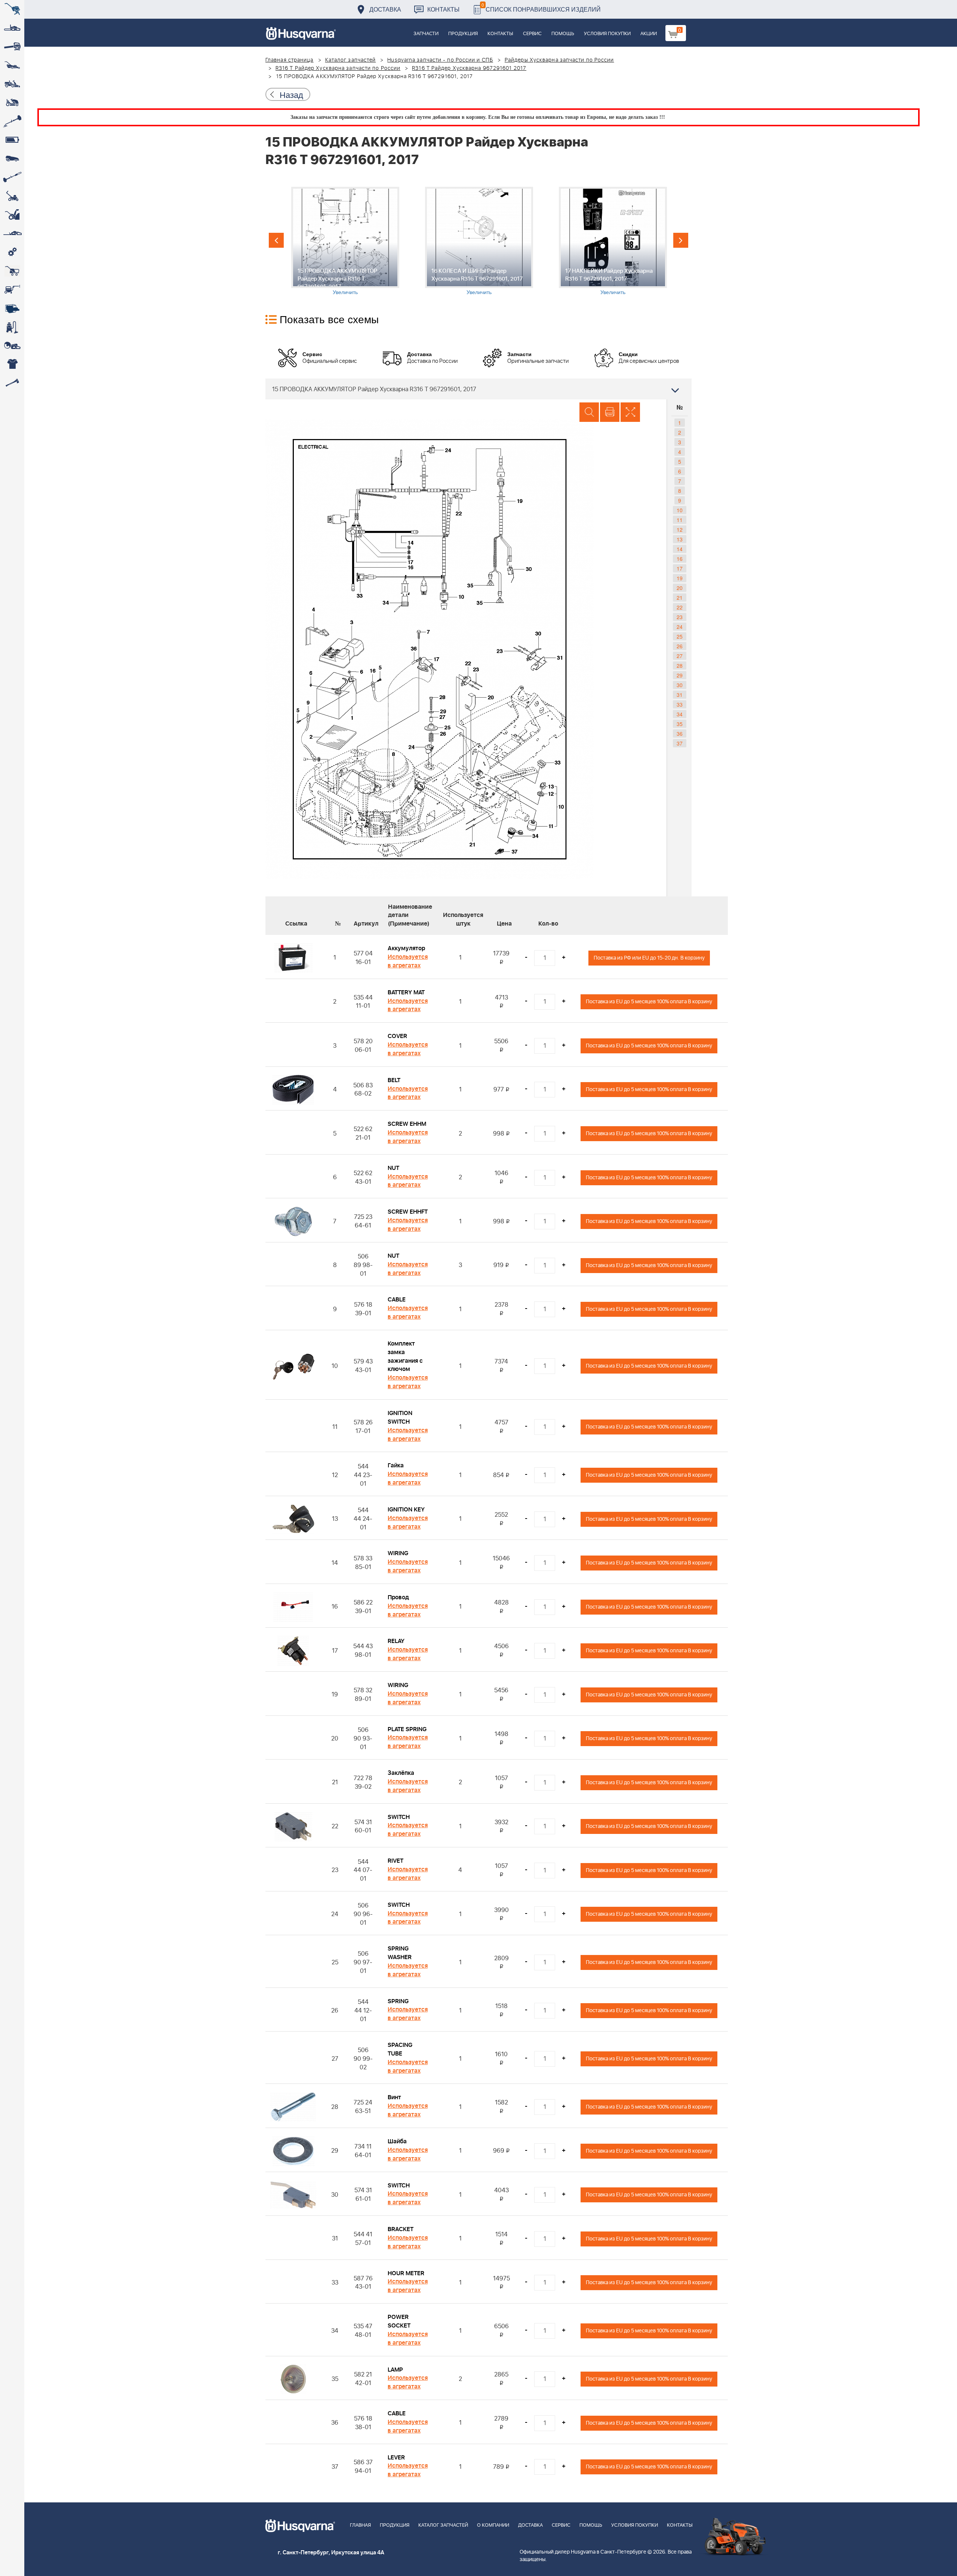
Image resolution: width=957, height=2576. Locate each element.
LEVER (396, 2458)
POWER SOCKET (399, 2321)
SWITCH (399, 1817)
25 (680, 636)
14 (680, 549)
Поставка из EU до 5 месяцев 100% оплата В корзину (649, 1002)
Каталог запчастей (351, 60)
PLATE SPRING (407, 1729)
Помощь (563, 34)
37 (680, 743)
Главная (360, 2525)
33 (680, 704)
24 (680, 627)
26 (680, 646)
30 (680, 685)
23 (680, 617)
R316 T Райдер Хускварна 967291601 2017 (469, 68)
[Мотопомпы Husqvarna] (12, 308)
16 (680, 559)
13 (680, 539)
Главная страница (290, 60)
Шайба (397, 2141)
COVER (397, 1036)
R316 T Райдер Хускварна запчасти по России (338, 68)
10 (680, 510)
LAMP (395, 2370)
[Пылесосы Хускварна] (12, 327)
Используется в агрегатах (408, 961)
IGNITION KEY (406, 1510)
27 (680, 656)
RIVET (396, 1861)
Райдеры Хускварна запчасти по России (559, 60)
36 (680, 733)
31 (680, 695)
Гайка (396, 1465)
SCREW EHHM (407, 1124)
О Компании (493, 2525)
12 (680, 529)
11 (680, 520)
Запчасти (426, 34)
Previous (276, 240)
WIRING (398, 1553)
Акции (649, 34)
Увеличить (345, 292)
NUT (393, 1168)
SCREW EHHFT (408, 1212)
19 (680, 578)
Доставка (385, 9)
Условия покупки (607, 34)
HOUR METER (406, 2273)
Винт (394, 2097)
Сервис (532, 34)
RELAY (396, 1641)
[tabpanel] (345, 241)
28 (680, 665)
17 (680, 568)
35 (680, 724)
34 (680, 714)
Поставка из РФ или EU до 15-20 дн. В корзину (649, 958)
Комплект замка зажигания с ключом (405, 1357)
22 (680, 607)
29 (680, 675)
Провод (398, 1597)
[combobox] (478, 389)
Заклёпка (401, 1773)
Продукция (463, 34)
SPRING (398, 2001)
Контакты (443, 9)
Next (681, 240)
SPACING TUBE (400, 2049)
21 (680, 597)
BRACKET (401, 2229)
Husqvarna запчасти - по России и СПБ (440, 60)
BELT (394, 1080)
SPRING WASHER (400, 1953)
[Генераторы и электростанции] (12, 271)
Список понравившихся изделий (541, 7)
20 (680, 588)
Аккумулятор (406, 948)
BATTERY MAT (406, 992)
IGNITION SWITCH (400, 1417)
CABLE (397, 1300)
